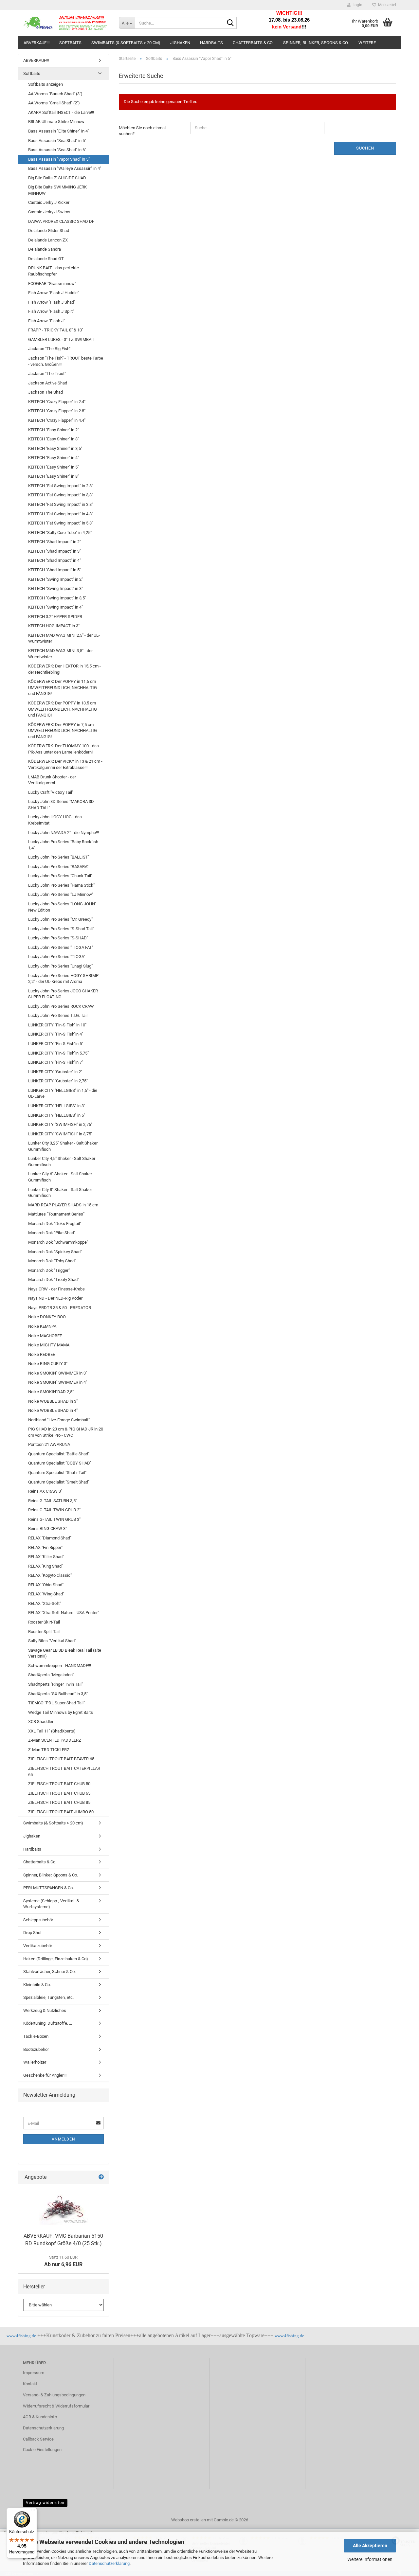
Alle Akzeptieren (370, 2546)
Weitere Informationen (370, 2559)
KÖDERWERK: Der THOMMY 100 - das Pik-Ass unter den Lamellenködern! (64, 749)
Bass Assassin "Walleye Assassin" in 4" (65, 168)
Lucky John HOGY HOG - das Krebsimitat (55, 820)
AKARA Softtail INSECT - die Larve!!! (61, 112)
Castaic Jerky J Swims (49, 212)
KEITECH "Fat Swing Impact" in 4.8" (61, 514)
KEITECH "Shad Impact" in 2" (55, 542)
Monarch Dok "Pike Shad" (52, 1233)
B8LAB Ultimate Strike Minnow (56, 122)
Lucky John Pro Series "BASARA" (58, 867)
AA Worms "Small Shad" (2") (54, 103)
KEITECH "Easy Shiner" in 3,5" (55, 448)
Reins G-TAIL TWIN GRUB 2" (54, 1510)
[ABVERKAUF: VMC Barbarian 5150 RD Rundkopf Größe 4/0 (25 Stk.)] (64, 2207)
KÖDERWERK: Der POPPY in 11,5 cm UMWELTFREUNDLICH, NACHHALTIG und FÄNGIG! (63, 687)
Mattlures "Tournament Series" (56, 1214)
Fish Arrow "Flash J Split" (51, 311)
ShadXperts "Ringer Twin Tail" (55, 1684)
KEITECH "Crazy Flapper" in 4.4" (57, 420)
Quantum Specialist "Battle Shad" (59, 1454)
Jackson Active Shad (48, 383)
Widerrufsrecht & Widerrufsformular (56, 2406)
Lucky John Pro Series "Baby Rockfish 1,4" (63, 845)
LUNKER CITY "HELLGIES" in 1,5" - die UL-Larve (63, 1093)
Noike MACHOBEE (45, 1336)
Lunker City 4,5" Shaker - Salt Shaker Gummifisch (62, 1162)
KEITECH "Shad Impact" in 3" (55, 551)
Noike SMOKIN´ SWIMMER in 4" (58, 1382)
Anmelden (64, 2139)
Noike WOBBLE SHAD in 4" (53, 1410)
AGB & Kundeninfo (40, 2417)
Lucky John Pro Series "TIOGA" (57, 957)
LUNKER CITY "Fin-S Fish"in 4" (56, 1034)
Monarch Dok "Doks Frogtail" (55, 1224)
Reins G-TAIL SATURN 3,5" (53, 1501)
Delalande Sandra (45, 249)
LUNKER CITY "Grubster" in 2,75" (58, 1081)
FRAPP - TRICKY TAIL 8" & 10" (56, 330)
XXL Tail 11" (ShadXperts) (52, 1731)
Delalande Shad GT (46, 259)
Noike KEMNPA (42, 1326)
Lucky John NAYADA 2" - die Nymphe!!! (64, 833)
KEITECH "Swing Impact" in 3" (55, 588)
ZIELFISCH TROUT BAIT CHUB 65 (59, 1793)
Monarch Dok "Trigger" (49, 1270)
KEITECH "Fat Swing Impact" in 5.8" (61, 523)
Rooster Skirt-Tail (44, 1622)
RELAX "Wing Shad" (46, 1594)
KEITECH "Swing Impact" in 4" (55, 607)
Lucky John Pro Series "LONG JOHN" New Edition (62, 907)
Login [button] (356, 5)
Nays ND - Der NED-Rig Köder (55, 1298)
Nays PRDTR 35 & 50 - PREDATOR (60, 1308)
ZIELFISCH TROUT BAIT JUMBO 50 (61, 1812)
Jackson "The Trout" (47, 373)
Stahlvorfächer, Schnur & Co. (49, 1972)
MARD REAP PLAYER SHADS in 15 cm (63, 1205)
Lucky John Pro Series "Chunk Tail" (60, 876)
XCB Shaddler (41, 1722)
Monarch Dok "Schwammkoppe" (58, 1242)
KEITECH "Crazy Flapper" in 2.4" (57, 402)
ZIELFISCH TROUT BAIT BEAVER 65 (61, 1759)
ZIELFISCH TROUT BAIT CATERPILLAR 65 (64, 1771)
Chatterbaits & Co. (253, 43)
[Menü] (33, 2512)
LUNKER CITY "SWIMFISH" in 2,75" (60, 1124)
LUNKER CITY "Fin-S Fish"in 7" (56, 1062)
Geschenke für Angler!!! (45, 2075)
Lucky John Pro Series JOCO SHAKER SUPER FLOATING (63, 994)
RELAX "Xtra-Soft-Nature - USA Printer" (64, 1613)
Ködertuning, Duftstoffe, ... (48, 2023)
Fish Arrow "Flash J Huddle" (54, 293)
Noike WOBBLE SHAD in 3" (53, 1401)
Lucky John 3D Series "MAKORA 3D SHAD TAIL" (61, 805)
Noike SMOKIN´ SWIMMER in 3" (58, 1373)
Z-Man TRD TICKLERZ (49, 1750)
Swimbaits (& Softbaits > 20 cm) (126, 43)
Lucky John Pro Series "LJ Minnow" (61, 894)
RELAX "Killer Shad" (46, 1557)
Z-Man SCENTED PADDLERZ (55, 1740)
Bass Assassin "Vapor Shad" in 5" (59, 159)
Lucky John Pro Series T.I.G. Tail (58, 1015)
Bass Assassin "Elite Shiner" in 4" (59, 131)
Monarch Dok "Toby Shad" (52, 1261)
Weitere (367, 43)
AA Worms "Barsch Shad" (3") (55, 94)
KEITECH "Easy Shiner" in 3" (54, 439)
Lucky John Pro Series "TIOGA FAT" (61, 947)
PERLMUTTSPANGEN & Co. (48, 1888)
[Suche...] (230, 23)
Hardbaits (211, 43)
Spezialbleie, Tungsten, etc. (48, 1997)
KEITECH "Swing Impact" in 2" (55, 579)
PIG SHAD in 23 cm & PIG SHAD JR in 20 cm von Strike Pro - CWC (66, 1432)
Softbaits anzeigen (46, 84)
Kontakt (30, 2384)
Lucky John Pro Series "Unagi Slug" (60, 966)
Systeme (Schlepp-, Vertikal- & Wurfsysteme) (51, 1904)
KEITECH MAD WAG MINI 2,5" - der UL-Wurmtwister (64, 638)
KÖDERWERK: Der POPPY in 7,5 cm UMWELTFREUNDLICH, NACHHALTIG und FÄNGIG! (63, 731)
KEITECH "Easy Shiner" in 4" (54, 458)
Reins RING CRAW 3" (47, 1528)
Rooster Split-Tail (44, 1632)
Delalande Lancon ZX (48, 240)
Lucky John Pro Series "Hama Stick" (61, 885)
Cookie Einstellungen (42, 2450)
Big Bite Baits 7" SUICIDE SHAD (57, 178)
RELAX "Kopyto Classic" (50, 1575)
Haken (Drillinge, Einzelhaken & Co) (56, 1959)
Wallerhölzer (35, 2062)
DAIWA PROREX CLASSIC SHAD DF (61, 221)
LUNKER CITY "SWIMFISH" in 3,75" (60, 1134)
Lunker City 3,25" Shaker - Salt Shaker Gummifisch (63, 1146)
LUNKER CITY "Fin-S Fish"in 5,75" (58, 1053)
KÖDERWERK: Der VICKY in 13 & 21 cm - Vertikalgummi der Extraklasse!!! (65, 764)
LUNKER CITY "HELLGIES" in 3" (57, 1106)
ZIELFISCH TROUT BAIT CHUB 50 (59, 1784)
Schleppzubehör (38, 1920)
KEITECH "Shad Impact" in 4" (55, 560)
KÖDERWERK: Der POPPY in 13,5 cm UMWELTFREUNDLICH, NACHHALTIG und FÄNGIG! (63, 709)
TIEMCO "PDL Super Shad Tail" (56, 1703)
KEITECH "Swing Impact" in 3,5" (57, 598)
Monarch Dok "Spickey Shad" (55, 1252)
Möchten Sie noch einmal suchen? (142, 131)
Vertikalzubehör (38, 1946)
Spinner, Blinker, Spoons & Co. (316, 43)
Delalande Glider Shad (49, 231)
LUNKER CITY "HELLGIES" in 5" (57, 1115)
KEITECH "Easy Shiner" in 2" (54, 430)
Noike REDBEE (42, 1354)
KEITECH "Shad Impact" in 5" (55, 570)
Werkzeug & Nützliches (45, 2010)
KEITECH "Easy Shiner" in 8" (54, 476)
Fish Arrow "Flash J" (46, 321)
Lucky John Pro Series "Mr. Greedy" (60, 919)
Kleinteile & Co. (37, 1985)
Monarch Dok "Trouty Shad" (54, 1279)
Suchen (365, 148)
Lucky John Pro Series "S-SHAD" (58, 938)
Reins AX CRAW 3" (45, 1491)
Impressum (34, 2373)
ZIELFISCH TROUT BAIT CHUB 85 (59, 1802)
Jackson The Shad (46, 392)
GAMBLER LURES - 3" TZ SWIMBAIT (62, 339)
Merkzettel (386, 5)
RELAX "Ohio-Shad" (46, 1585)
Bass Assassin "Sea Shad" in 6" (57, 150)
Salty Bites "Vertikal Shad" (52, 1641)
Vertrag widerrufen (45, 2503)
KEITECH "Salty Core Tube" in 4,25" (60, 533)
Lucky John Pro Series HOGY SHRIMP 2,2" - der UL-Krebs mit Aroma (63, 979)
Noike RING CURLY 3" (48, 1364)
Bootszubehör (36, 2049)
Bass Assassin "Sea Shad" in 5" (57, 141)
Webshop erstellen (189, 2520)
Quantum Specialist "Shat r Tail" (57, 1473)
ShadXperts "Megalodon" (51, 1675)
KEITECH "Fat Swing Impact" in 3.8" (61, 504)
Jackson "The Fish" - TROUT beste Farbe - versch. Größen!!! (66, 361)
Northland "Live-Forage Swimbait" (59, 1420)
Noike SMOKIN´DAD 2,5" (51, 1392)
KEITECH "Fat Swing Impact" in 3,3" (61, 495)
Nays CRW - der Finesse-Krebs (56, 1289)
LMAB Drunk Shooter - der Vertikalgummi (52, 780)
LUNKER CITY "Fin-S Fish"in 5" (56, 1044)
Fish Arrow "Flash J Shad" (52, 302)
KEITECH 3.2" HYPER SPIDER (55, 617)
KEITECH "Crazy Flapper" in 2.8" (57, 411)
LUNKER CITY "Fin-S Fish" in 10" (57, 1025)
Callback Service (38, 2439)
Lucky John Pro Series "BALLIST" (59, 857)
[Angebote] (101, 2177)
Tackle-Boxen (36, 2036)
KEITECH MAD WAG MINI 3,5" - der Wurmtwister (60, 654)
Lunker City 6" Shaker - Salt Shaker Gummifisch (60, 1177)
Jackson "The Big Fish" (49, 349)
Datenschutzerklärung (109, 2563)
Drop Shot (32, 1933)
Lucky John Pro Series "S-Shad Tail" (61, 929)
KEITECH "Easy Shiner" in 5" (54, 467)
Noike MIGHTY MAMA (49, 1345)
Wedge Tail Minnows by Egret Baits (61, 1712)
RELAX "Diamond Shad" (50, 1538)
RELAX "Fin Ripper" (45, 1547)
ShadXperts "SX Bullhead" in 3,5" (58, 1694)
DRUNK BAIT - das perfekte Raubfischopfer (54, 271)
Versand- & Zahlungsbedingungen (54, 2395)
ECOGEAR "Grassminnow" (52, 284)
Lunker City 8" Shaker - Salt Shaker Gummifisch (60, 1193)
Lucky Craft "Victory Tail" (51, 792)
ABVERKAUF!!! (36, 43)
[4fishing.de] (66, 23)
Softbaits (70, 43)
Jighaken (180, 43)
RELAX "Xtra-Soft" (45, 1603)
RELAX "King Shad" (46, 1566)
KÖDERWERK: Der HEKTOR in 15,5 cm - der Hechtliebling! (64, 669)
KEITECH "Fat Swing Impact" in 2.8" (61, 486)
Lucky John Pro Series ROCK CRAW (61, 1006)
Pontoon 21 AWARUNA (49, 1444)
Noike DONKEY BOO (47, 1317)
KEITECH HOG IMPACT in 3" (54, 626)
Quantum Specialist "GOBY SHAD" (60, 1463)
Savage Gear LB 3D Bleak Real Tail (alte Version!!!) (65, 1653)
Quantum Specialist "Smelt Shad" (59, 1482)
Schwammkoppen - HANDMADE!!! (60, 1666)
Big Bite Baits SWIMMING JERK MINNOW (57, 190)
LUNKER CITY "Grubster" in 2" (55, 1072)
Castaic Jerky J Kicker (49, 202)
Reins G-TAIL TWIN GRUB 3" (54, 1519)
